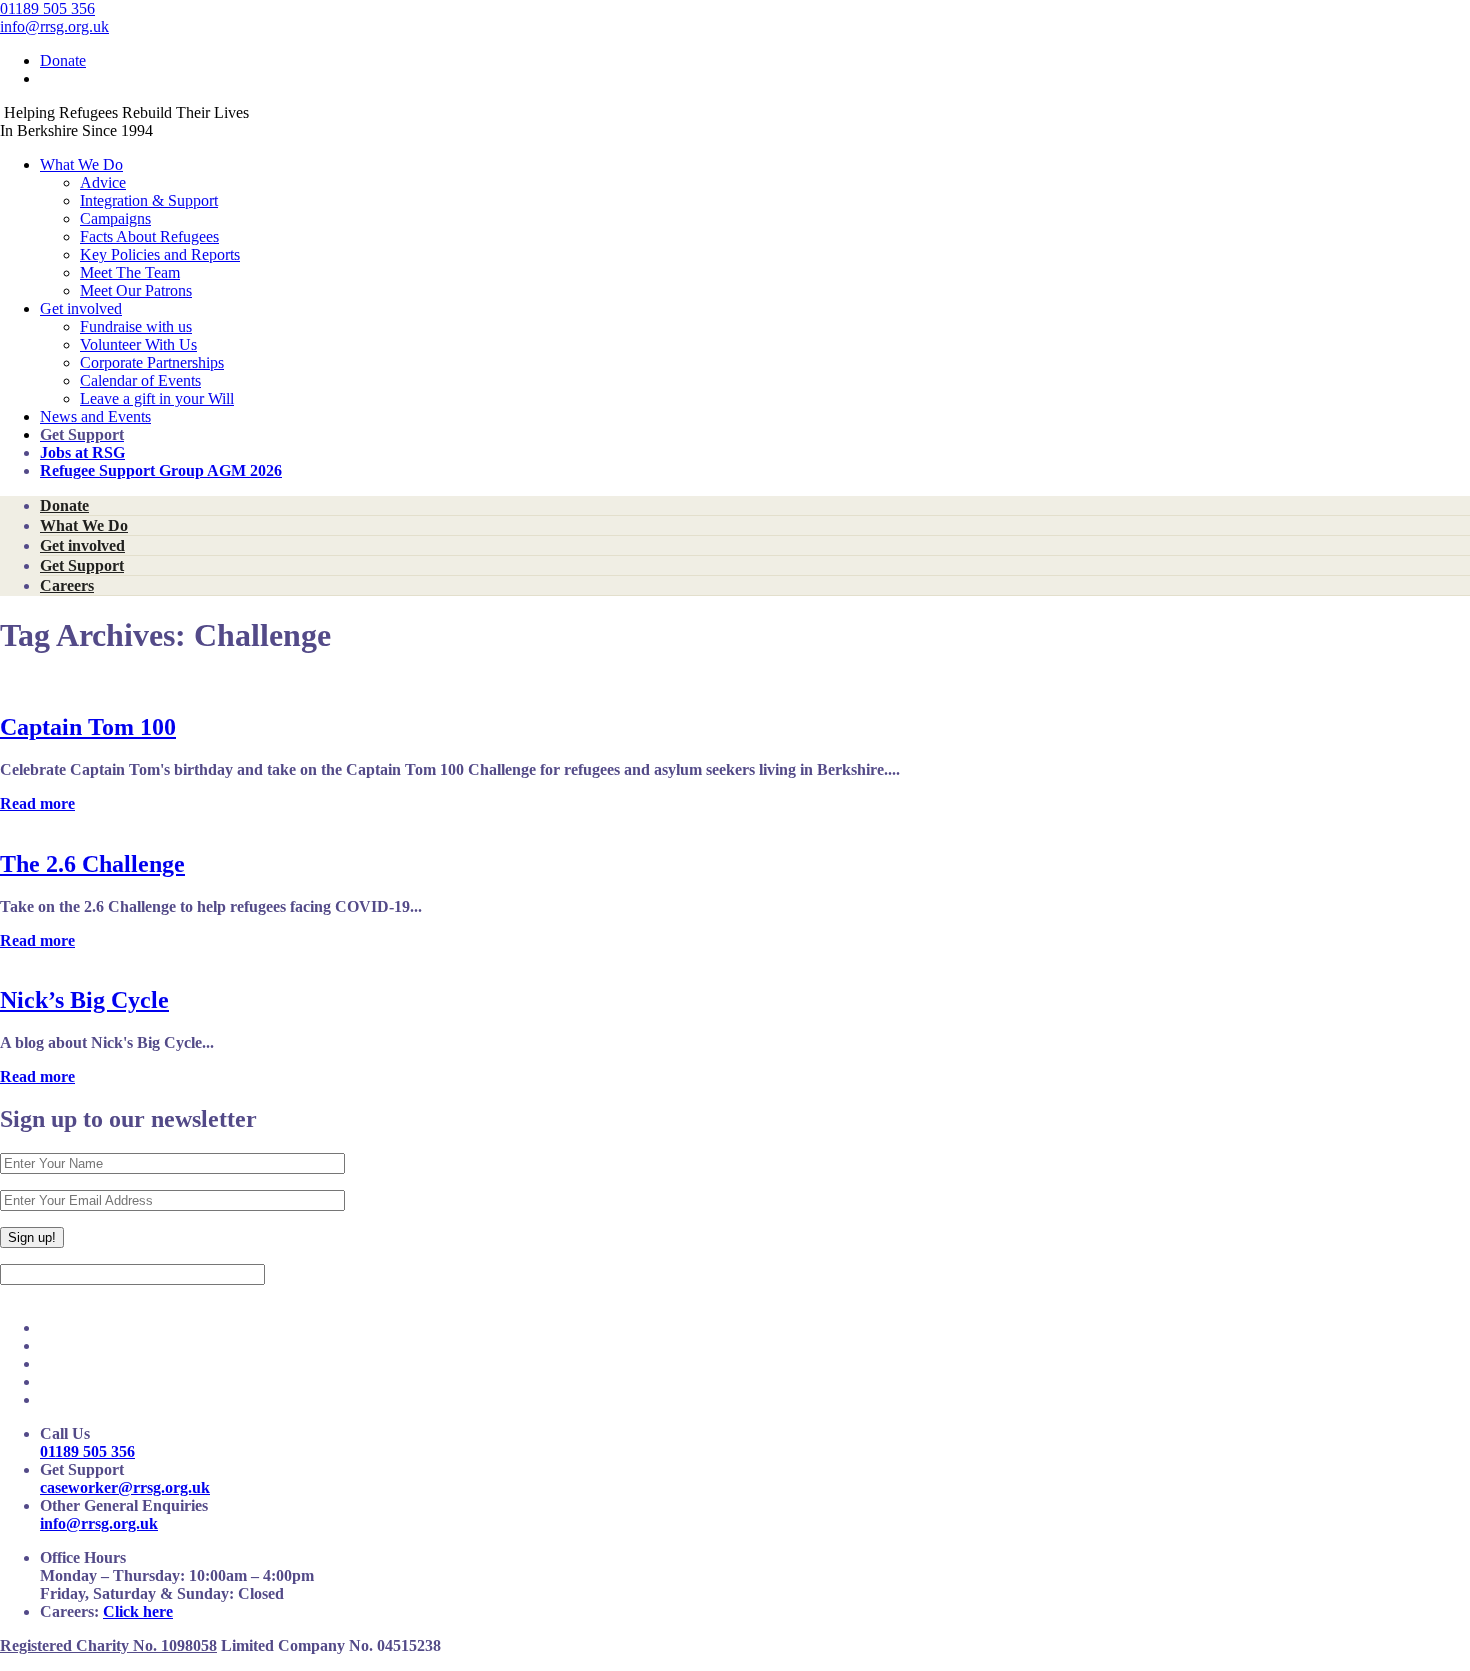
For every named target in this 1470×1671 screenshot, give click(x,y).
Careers (67, 585)
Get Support (82, 565)
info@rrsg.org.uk (54, 26)
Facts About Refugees (149, 236)
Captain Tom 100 (88, 727)
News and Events (95, 416)
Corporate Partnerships (152, 362)
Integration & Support (149, 200)
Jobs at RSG (82, 452)
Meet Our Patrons (136, 290)
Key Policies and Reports (160, 254)
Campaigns (115, 218)
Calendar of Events (140, 380)
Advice (103, 182)
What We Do (81, 164)
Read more (37, 803)
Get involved (81, 308)
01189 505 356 (47, 8)
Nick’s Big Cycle (84, 1000)
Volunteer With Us (138, 344)
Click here (138, 1611)
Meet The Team (130, 272)
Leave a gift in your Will (157, 398)
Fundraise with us (136, 326)
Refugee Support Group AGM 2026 (161, 470)
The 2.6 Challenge (92, 864)
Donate (63, 60)
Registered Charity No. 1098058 (108, 1645)
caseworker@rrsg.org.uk (125, 1487)
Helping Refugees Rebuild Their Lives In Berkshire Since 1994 (124, 121)
